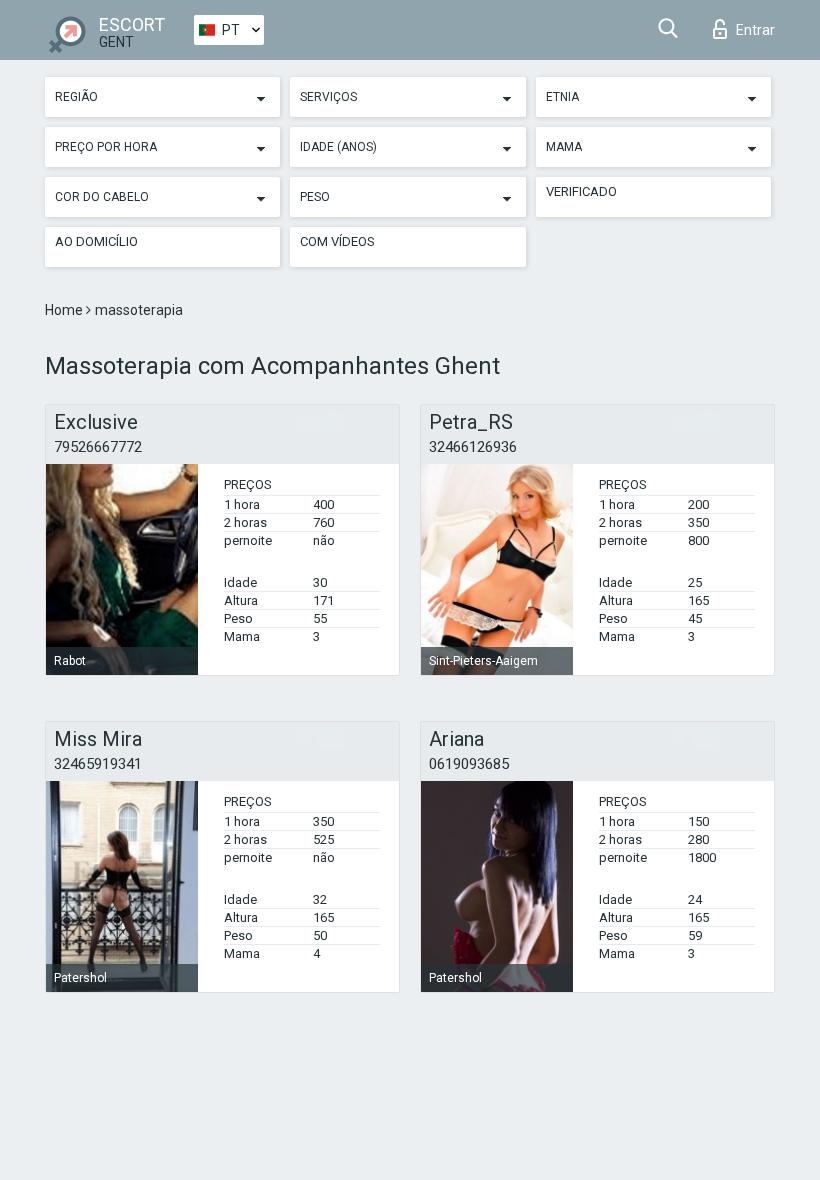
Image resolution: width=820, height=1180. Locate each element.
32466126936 (473, 447)
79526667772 (98, 447)
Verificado (581, 191)
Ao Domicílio (96, 241)
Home (65, 310)
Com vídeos (337, 241)
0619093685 (469, 764)
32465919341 (98, 764)
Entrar (755, 30)
